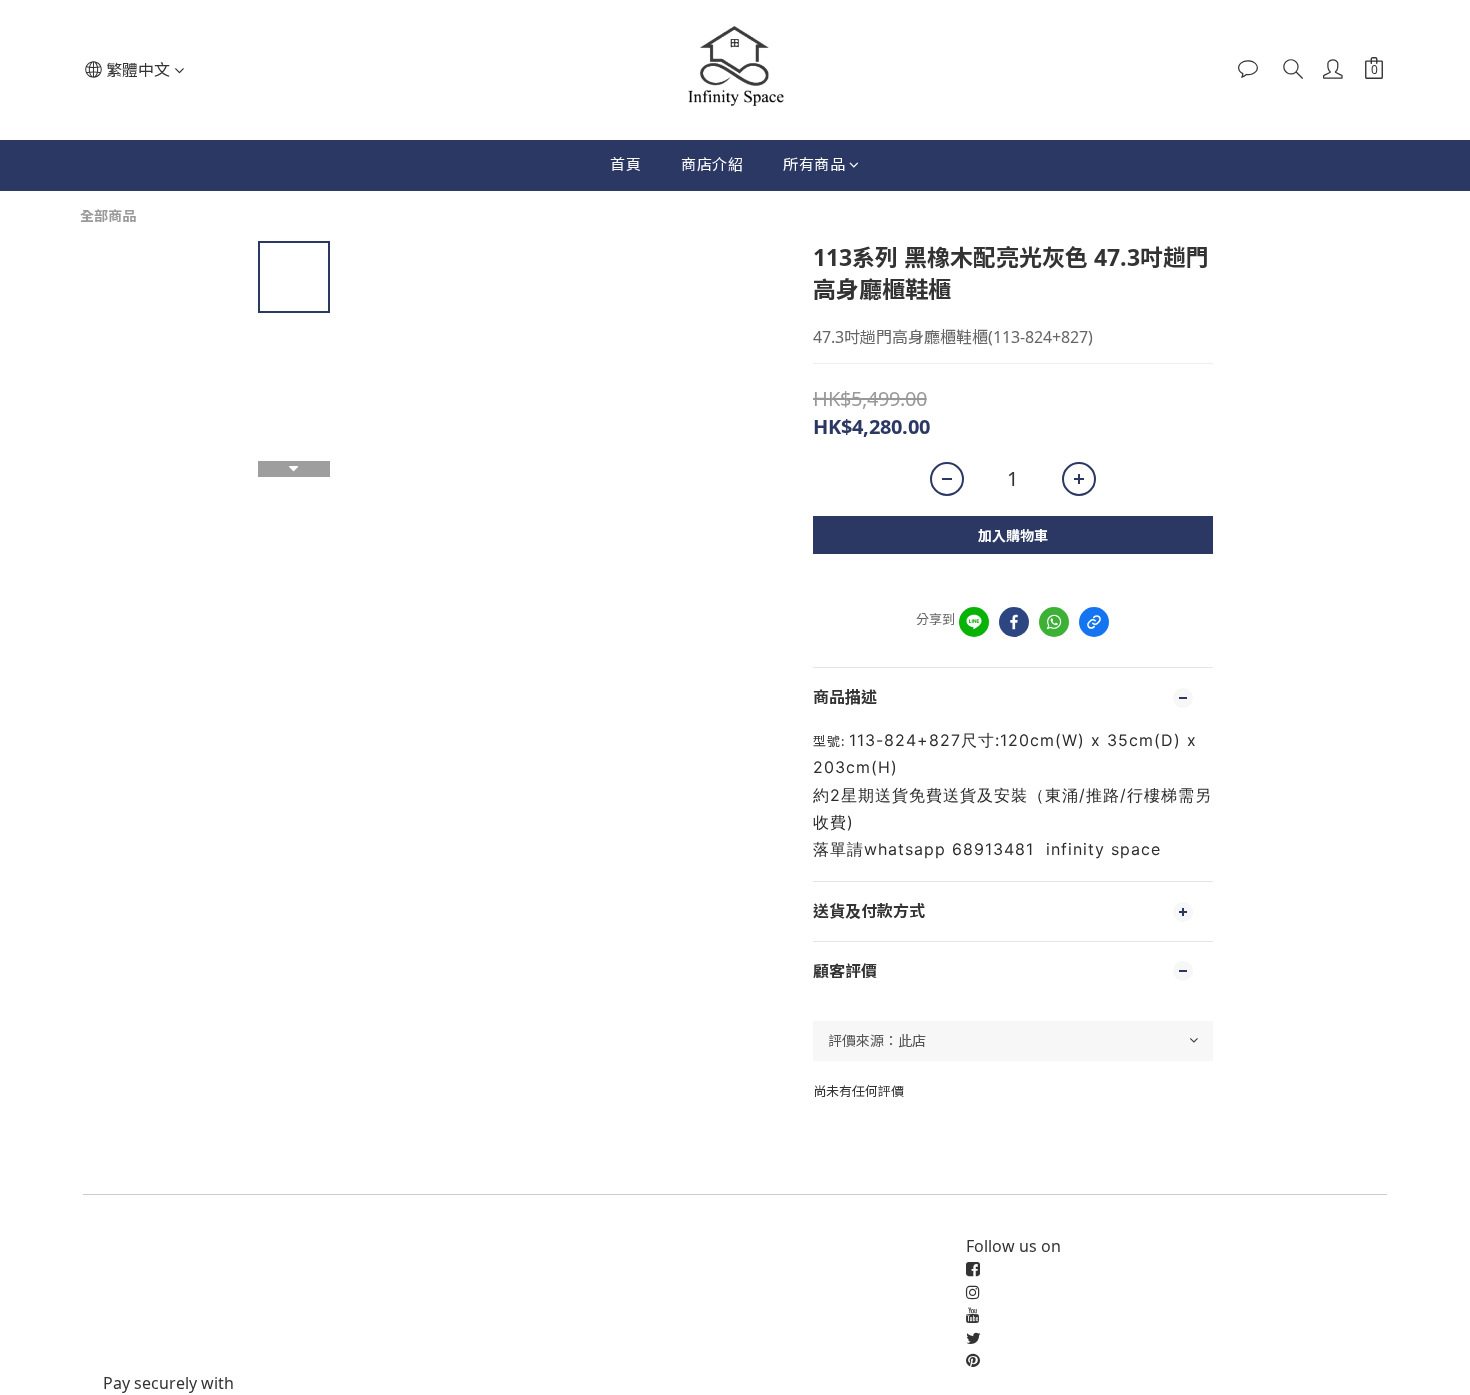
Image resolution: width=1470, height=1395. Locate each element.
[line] (974, 622)
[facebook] (1014, 622)
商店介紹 (712, 164)
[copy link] (1094, 622)
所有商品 (814, 164)
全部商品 (108, 215)
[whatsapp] (1054, 622)
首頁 (625, 164)
